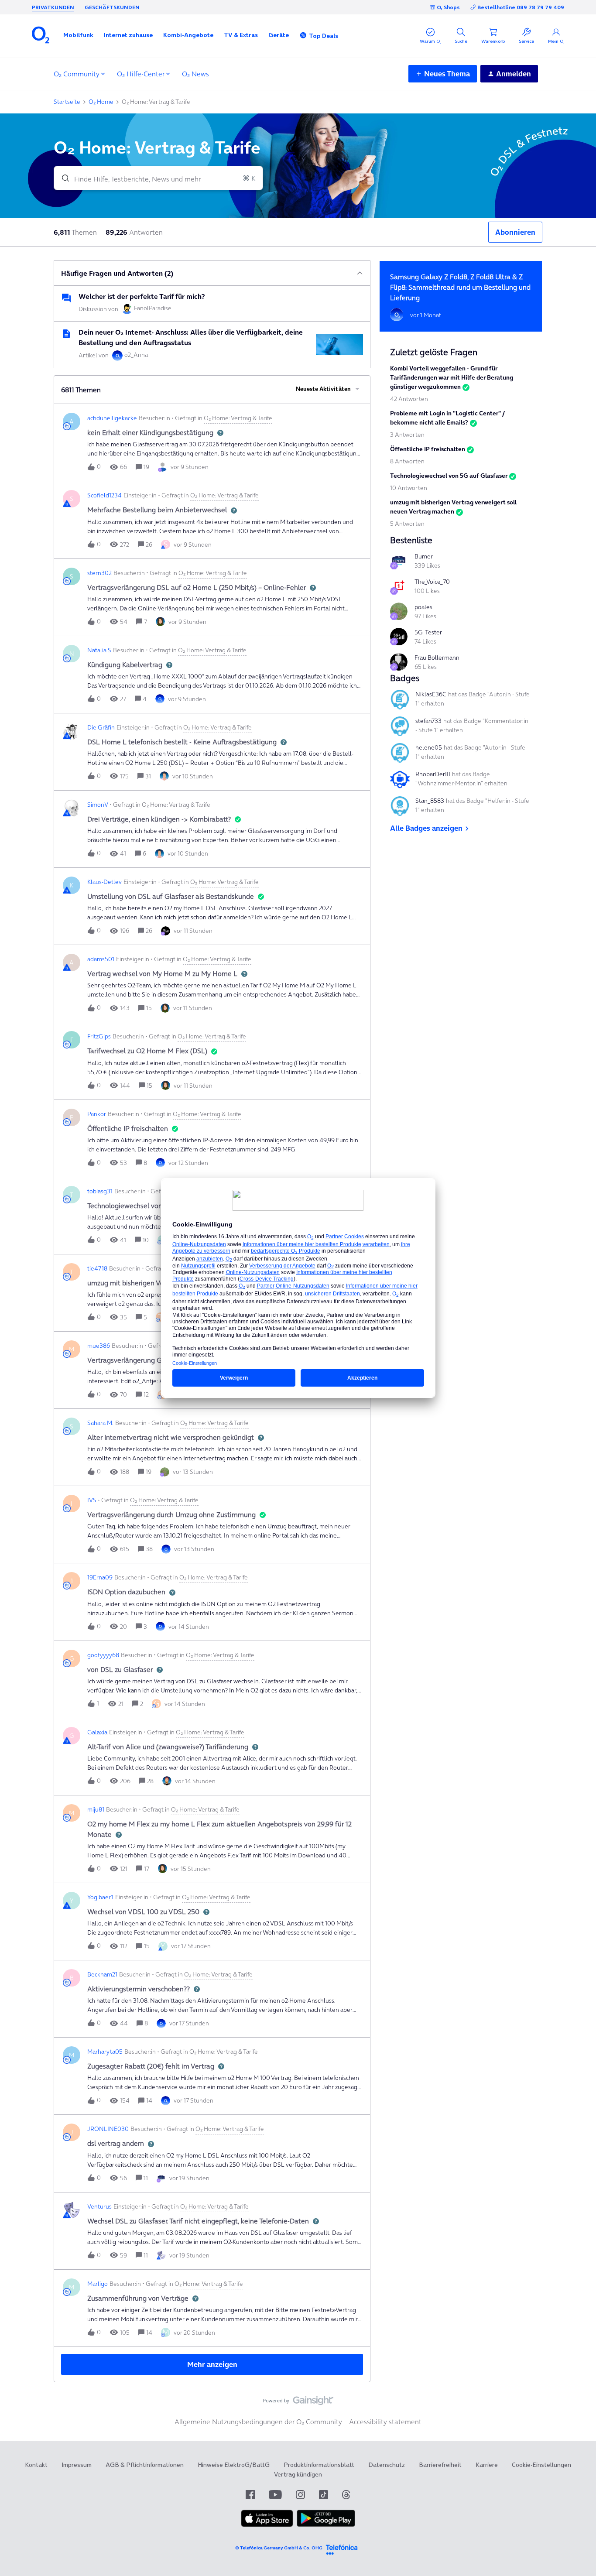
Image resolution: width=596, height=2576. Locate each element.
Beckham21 (102, 1974)
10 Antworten (409, 488)
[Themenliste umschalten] (360, 273)
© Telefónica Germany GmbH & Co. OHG (279, 2548)
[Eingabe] (62, 178)
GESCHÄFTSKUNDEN (112, 7)
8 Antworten (407, 461)
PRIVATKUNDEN (53, 7)
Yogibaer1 (100, 1897)
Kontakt (36, 2465)
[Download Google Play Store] (326, 2525)
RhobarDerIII (433, 774)
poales (423, 607)
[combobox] (158, 178)
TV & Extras (241, 35)
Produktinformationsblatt (319, 2465)
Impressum (77, 2465)
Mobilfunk (78, 35)
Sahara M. (100, 1423)
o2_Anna (136, 355)
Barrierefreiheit (440, 2465)
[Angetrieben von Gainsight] (298, 2403)
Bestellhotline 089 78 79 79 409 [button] (521, 7)
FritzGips (99, 1036)
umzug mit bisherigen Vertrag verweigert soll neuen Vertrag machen (453, 507)
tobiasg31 (100, 1191)
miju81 (96, 1809)
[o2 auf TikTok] (324, 2495)
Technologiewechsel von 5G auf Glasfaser (449, 476)
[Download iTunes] (267, 2525)
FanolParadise (153, 308)
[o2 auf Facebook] (250, 2495)
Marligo (98, 2284)
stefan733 (428, 721)
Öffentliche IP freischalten (428, 449)
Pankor (97, 1114)
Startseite (67, 102)
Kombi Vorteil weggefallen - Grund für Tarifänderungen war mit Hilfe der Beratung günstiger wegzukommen (452, 377)
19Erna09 (100, 1577)
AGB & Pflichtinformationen (145, 2465)
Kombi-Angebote (188, 35)
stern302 (99, 573)
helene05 (429, 747)
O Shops (448, 7)
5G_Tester (428, 632)
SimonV (98, 805)
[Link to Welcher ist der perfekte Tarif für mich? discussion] (66, 298)
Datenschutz (387, 2465)
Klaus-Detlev (104, 882)
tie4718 (97, 1268)
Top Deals (324, 36)
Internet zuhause (128, 35)
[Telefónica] (342, 2548)
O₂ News (195, 74)
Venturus (99, 2206)
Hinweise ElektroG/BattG (234, 2465)
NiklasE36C (431, 694)
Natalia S (99, 650)
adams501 (101, 959)
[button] (78, 35)
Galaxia (97, 1732)
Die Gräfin (101, 727)
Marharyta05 (105, 2052)
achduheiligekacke (112, 418)
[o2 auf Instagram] (300, 2495)
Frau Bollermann (437, 658)
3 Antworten (407, 435)
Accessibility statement (385, 2422)
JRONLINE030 (108, 2129)
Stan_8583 (430, 801)
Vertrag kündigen (298, 2474)
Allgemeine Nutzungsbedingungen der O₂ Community (258, 2422)
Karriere (487, 2465)
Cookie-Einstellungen (541, 2465)
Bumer (424, 556)
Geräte (279, 35)
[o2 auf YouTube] (275, 2495)
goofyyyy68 (103, 1655)
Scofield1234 (104, 495)
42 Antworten (409, 399)
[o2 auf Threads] (346, 2495)
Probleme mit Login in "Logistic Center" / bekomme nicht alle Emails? (447, 418)
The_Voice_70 (432, 582)
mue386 (99, 1346)
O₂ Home (101, 102)
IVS (92, 1500)
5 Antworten (407, 524)
